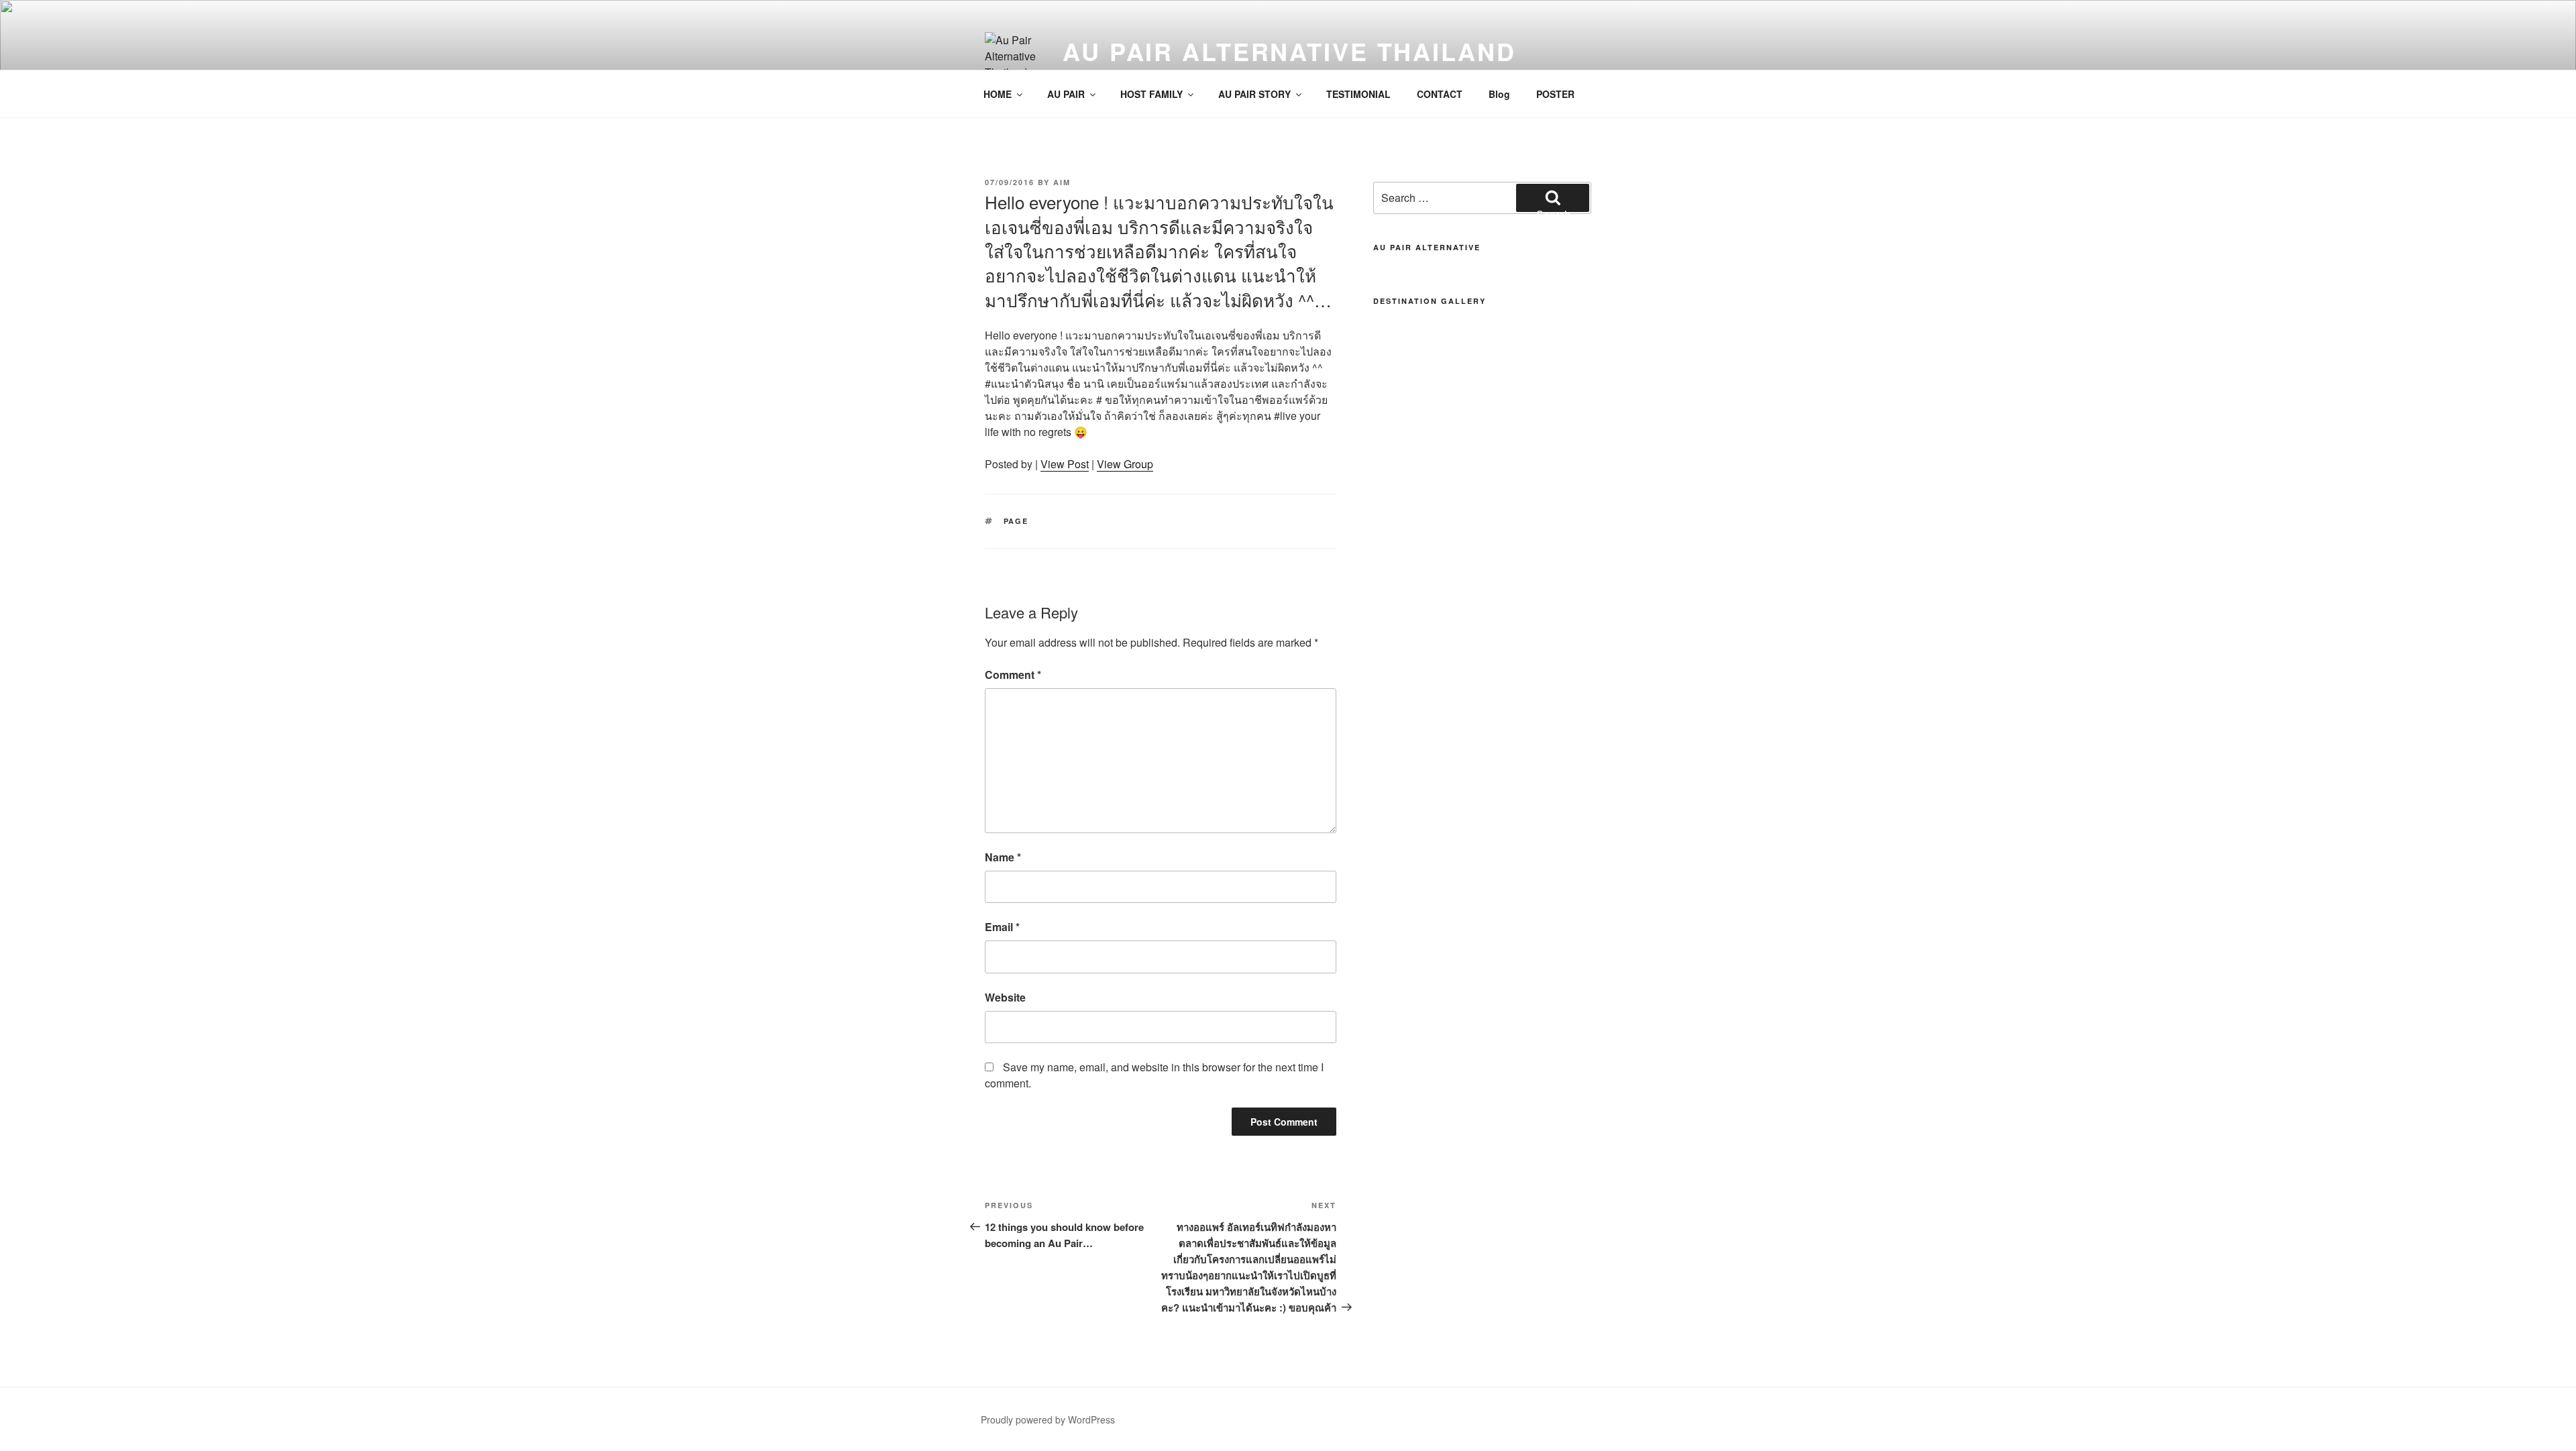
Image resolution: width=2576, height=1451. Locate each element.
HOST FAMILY (1151, 94)
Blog (1499, 94)
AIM (1062, 182)
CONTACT (1440, 94)
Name (1003, 857)
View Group (1125, 464)
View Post (1065, 464)
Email (1002, 927)
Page (1016, 521)
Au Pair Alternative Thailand (1289, 51)
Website (1005, 997)
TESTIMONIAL (1358, 94)
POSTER (1555, 94)
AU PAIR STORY (1254, 94)
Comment (1013, 675)
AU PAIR (1066, 94)
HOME (998, 94)
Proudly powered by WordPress (1048, 1419)
